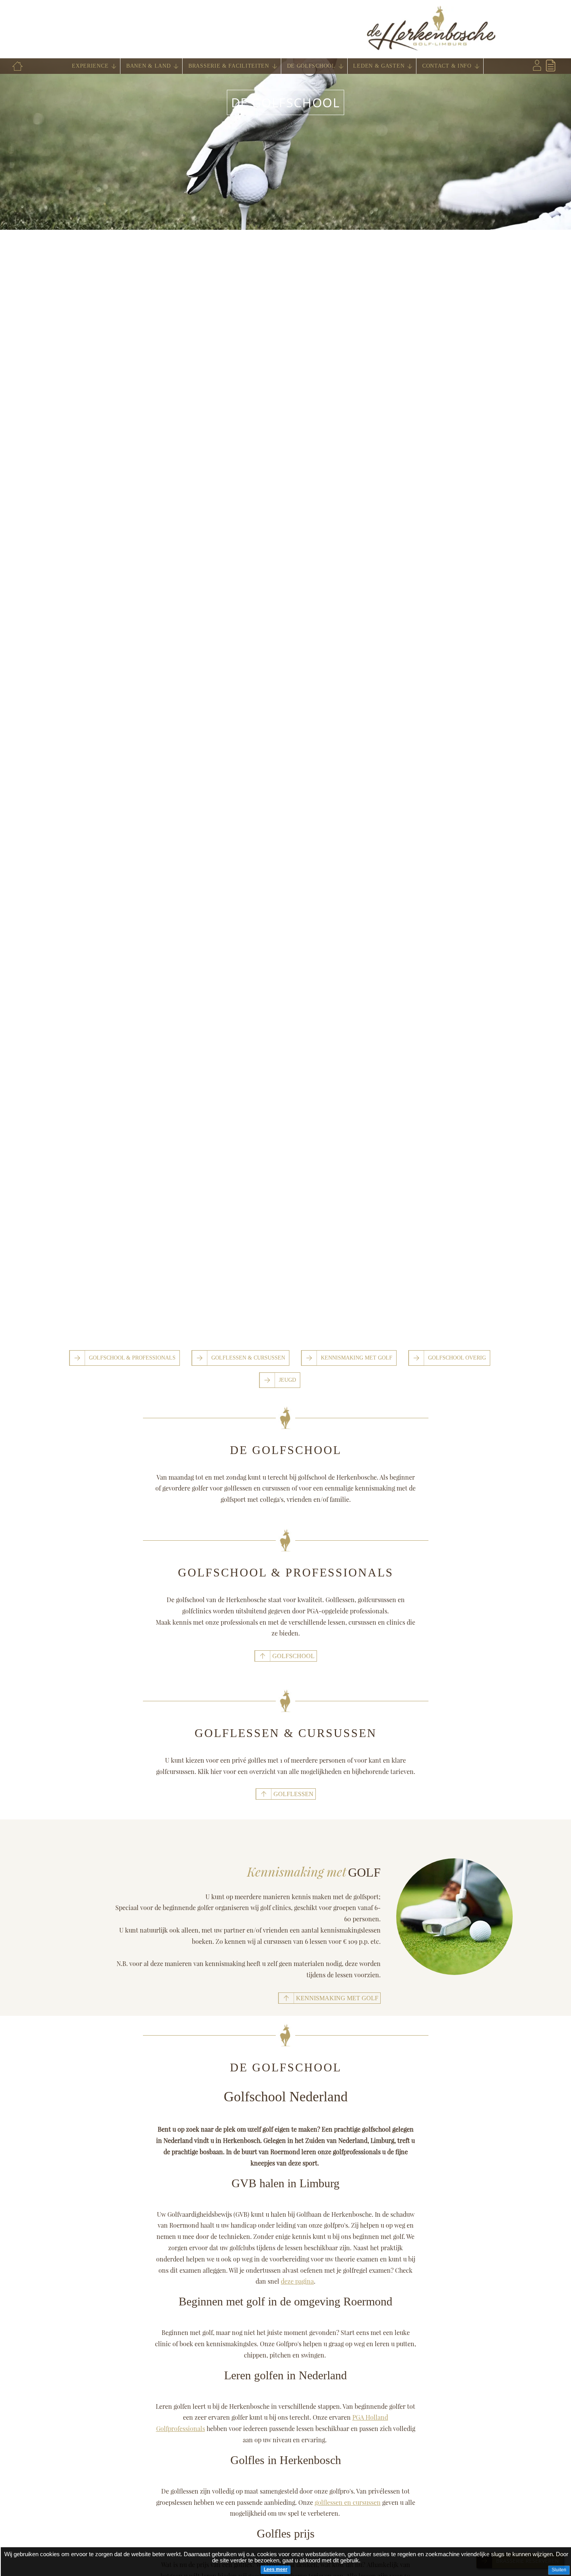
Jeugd (287, 1380)
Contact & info (447, 66)
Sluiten (559, 2570)
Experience (90, 66)
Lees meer (276, 2569)
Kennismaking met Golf (337, 1998)
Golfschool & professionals (132, 1358)
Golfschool (293, 1656)
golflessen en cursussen (348, 2502)
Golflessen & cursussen (248, 1358)
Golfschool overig (457, 1358)
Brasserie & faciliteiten (229, 66)
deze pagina (297, 2281)
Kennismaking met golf (357, 1358)
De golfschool (286, 102)
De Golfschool (311, 66)
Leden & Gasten (379, 66)
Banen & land (148, 66)
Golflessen (293, 1794)
